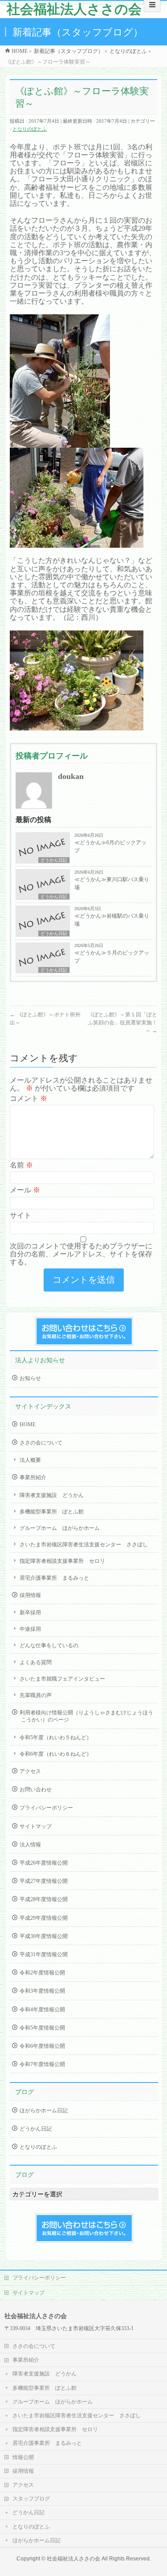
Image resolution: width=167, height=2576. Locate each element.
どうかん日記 (54, 860)
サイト (20, 1215)
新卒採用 (30, 1613)
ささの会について (41, 1443)
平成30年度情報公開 (44, 1936)
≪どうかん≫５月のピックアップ (112, 957)
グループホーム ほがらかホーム (60, 1528)
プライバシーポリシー (46, 1808)
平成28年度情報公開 (44, 1899)
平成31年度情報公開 (44, 1954)
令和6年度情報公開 (42, 2046)
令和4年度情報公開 (42, 2010)
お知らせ (30, 1378)
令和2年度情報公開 (42, 1973)
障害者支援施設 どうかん (52, 1495)
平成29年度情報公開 (44, 1918)
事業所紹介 (33, 1477)
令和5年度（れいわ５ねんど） (56, 1737)
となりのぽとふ (30, 129)
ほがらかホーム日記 (44, 2111)
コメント (29, 1098)
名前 (21, 1165)
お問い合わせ (36, 1790)
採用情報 (30, 1595)
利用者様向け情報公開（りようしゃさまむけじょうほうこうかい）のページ (86, 1716)
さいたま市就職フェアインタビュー (62, 1679)
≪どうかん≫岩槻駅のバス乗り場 (112, 920)
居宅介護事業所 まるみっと (54, 1578)
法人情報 (30, 1845)
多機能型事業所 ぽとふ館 (52, 1512)
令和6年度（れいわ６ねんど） (56, 1754)
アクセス (30, 1771)
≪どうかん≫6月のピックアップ (110, 847)
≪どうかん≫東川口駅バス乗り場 (112, 883)
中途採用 (30, 1629)
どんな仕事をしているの (49, 1645)
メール (25, 1190)
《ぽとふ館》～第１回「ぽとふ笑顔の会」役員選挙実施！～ (122, 1023)
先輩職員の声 (36, 1695)
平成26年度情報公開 (44, 1863)
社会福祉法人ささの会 (74, 9)
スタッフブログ (31, 2499)
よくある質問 (36, 1662)
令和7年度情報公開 (42, 2064)
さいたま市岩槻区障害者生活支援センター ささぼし (84, 1545)
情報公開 (23, 2457)
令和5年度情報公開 (42, 2028)
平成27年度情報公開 (44, 1881)
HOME (28, 1424)
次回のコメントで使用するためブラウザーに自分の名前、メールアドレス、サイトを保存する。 (81, 1254)
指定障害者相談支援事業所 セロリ (62, 1561)
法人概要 (30, 1460)
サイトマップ (36, 1826)
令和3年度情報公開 (42, 1991)
